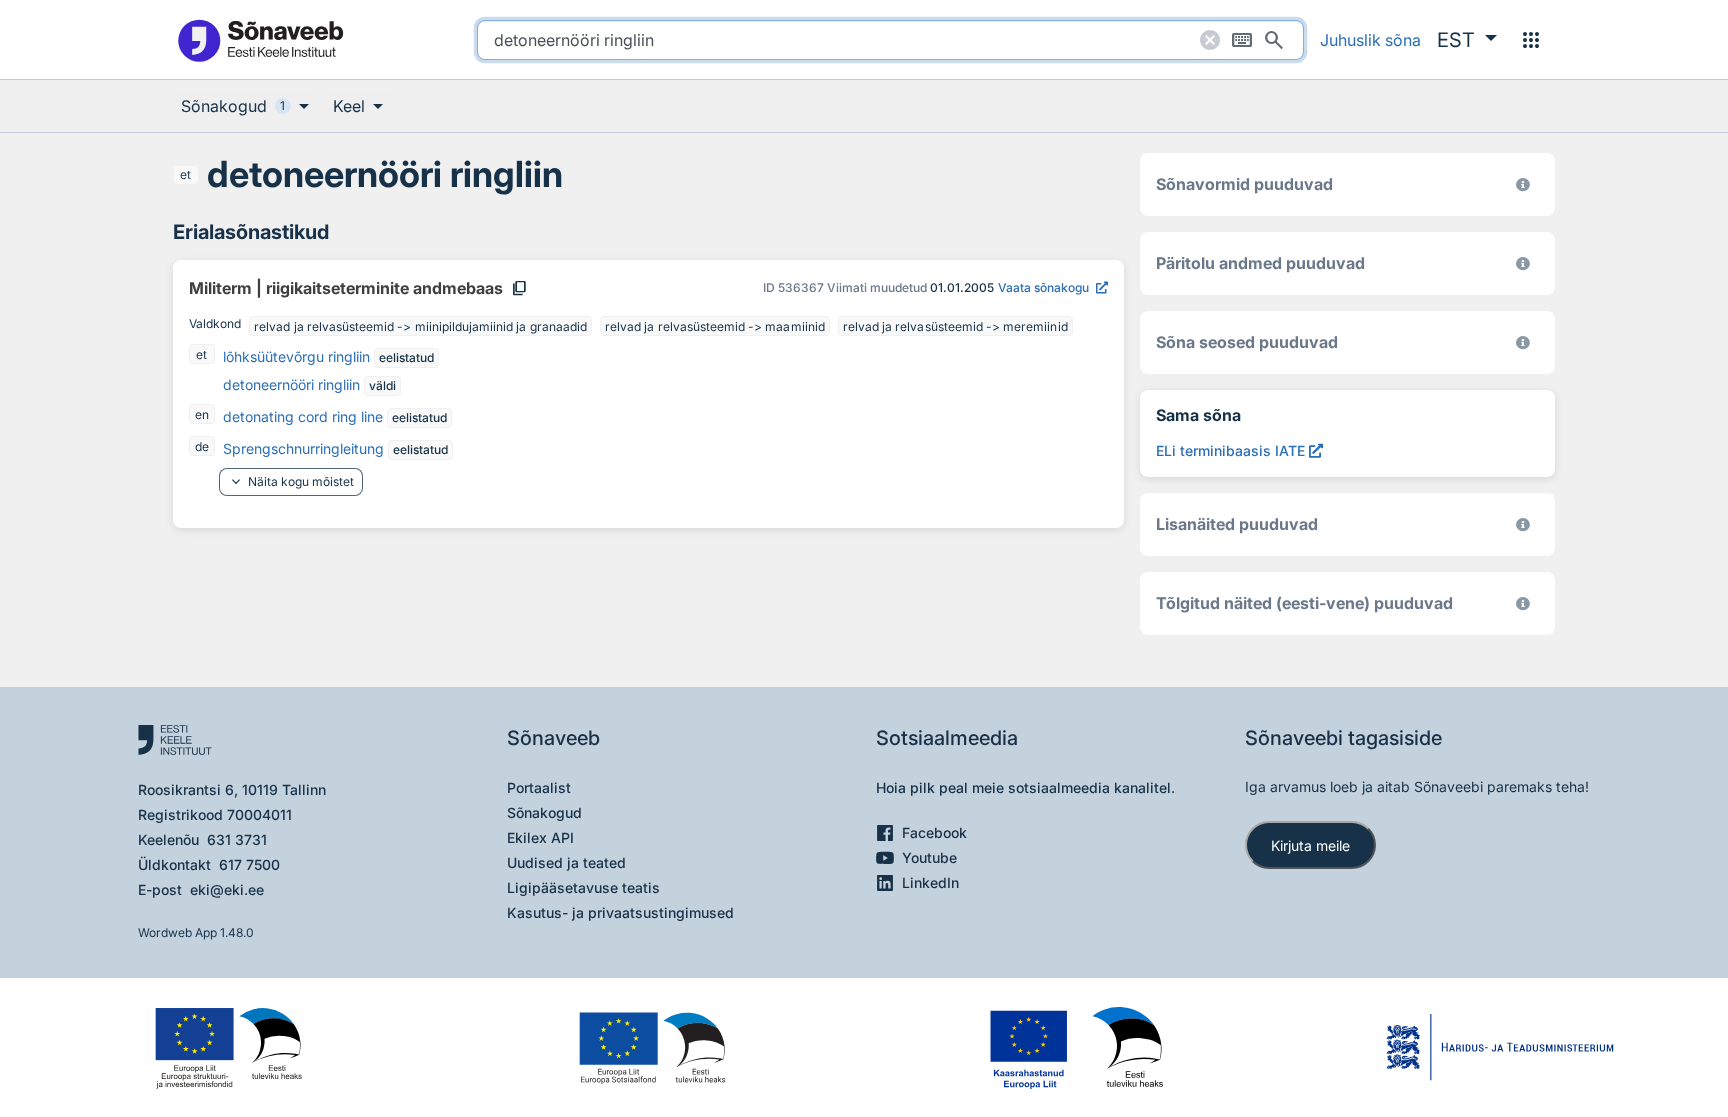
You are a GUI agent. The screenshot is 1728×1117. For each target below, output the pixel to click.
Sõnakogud (544, 812)
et (185, 174)
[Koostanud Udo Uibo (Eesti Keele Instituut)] (1523, 263)
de (202, 446)
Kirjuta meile (1310, 845)
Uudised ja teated (566, 862)
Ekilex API (540, 837)
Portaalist (539, 787)
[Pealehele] (260, 39)
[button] (1467, 40)
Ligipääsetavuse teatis (583, 887)
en (202, 414)
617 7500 (249, 864)
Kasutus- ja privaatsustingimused (620, 912)
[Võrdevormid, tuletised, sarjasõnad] (1523, 342)
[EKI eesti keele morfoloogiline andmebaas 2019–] (1523, 184)
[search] (890, 40)
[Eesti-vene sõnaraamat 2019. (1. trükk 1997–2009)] (1523, 603)
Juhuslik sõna (1370, 40)
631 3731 (237, 839)
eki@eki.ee (227, 889)
